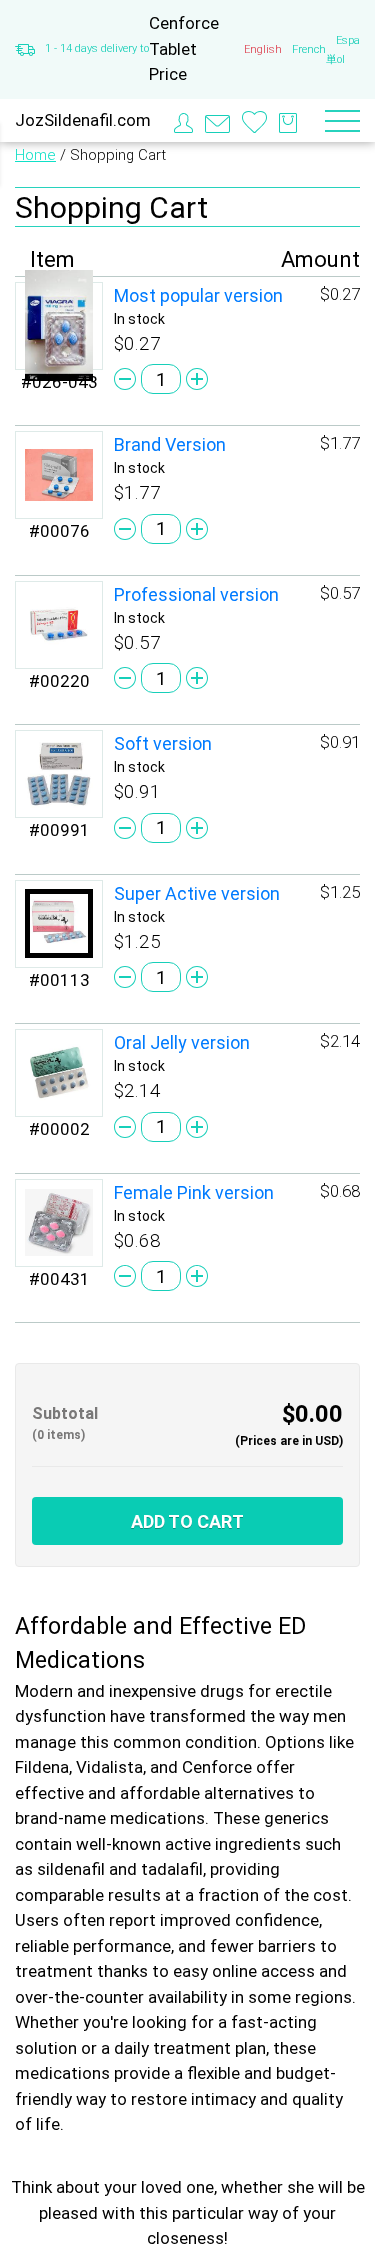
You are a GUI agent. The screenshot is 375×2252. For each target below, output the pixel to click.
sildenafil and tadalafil (120, 1869)
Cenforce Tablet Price (184, 48)
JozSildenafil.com (83, 120)
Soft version (163, 743)
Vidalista (109, 1767)
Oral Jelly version (182, 1042)
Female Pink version (194, 1192)
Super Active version (197, 893)
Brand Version (170, 444)
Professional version (196, 594)
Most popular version (198, 295)
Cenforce (217, 1767)
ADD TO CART (187, 1521)
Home (35, 155)
